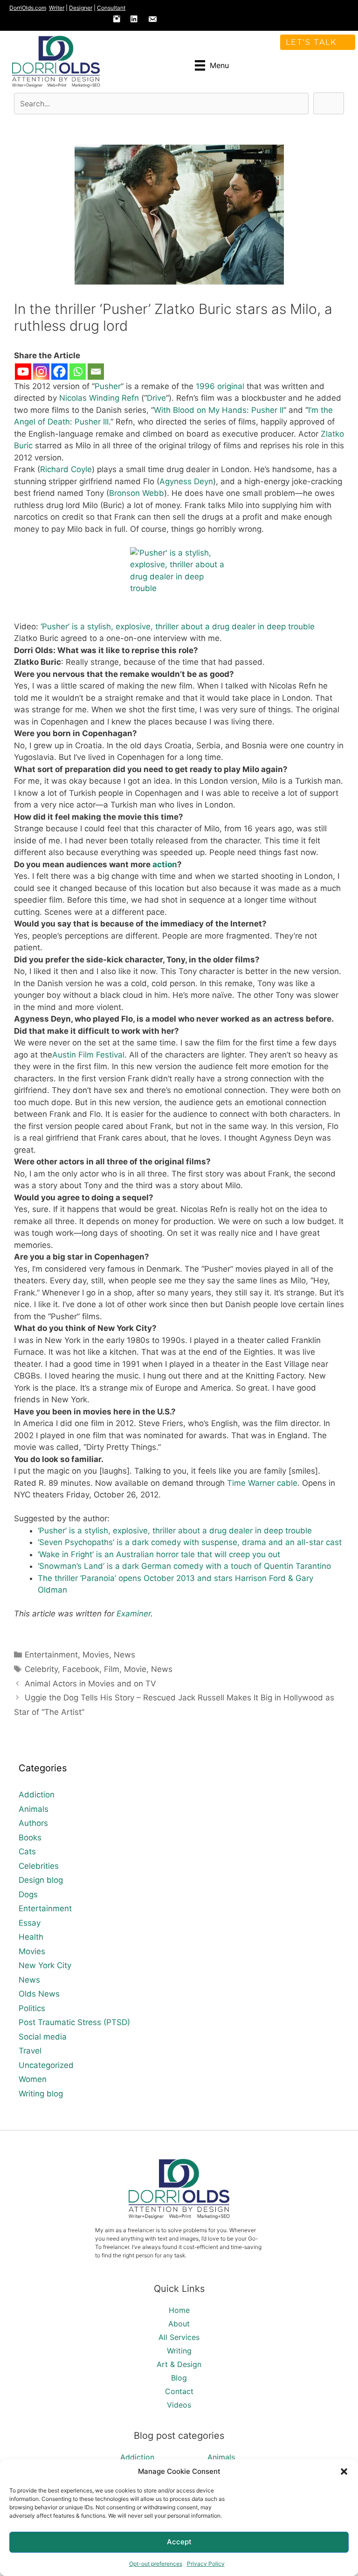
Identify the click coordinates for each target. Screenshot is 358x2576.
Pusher (108, 386)
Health (31, 1937)
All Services (179, 2337)
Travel (30, 2051)
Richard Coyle (66, 469)
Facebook (81, 1669)
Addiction (37, 1795)
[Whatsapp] (78, 372)
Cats (27, 1852)
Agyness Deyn (186, 481)
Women (33, 2079)
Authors (33, 1823)
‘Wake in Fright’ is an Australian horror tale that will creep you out (159, 1554)
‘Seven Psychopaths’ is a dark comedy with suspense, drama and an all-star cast (190, 1542)
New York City (45, 1965)
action (165, 864)
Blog (179, 2378)
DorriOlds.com (28, 8)
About (179, 2324)
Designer (81, 8)
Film (112, 1669)
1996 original (220, 386)
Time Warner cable (262, 1483)
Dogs (28, 1894)
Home (179, 2310)
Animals (34, 1809)
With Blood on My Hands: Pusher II (219, 410)
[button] (344, 2472)
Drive (156, 398)
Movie (135, 1669)
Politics (32, 2008)
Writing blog (41, 2094)
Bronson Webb (137, 493)
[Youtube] (23, 372)
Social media (43, 2037)
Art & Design (179, 2364)
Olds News (39, 1994)
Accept (179, 2542)
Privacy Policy (206, 2564)
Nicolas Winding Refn (99, 398)
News (124, 1655)
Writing (179, 2351)
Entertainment (51, 1655)
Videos (179, 2405)
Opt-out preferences (156, 2564)
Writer (57, 8)
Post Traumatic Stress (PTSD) (74, 2022)
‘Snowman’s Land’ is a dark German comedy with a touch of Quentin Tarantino (184, 1566)
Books (30, 1838)
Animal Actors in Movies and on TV (90, 1684)
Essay (30, 1923)
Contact (179, 2391)
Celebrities (39, 1866)
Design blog (41, 1880)
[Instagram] (41, 372)
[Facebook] (59, 372)
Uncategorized (46, 2065)
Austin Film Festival (88, 1055)
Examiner (134, 1614)
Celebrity (41, 1669)
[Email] (96, 372)
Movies (96, 1655)
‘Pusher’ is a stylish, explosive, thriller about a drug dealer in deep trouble (178, 627)
